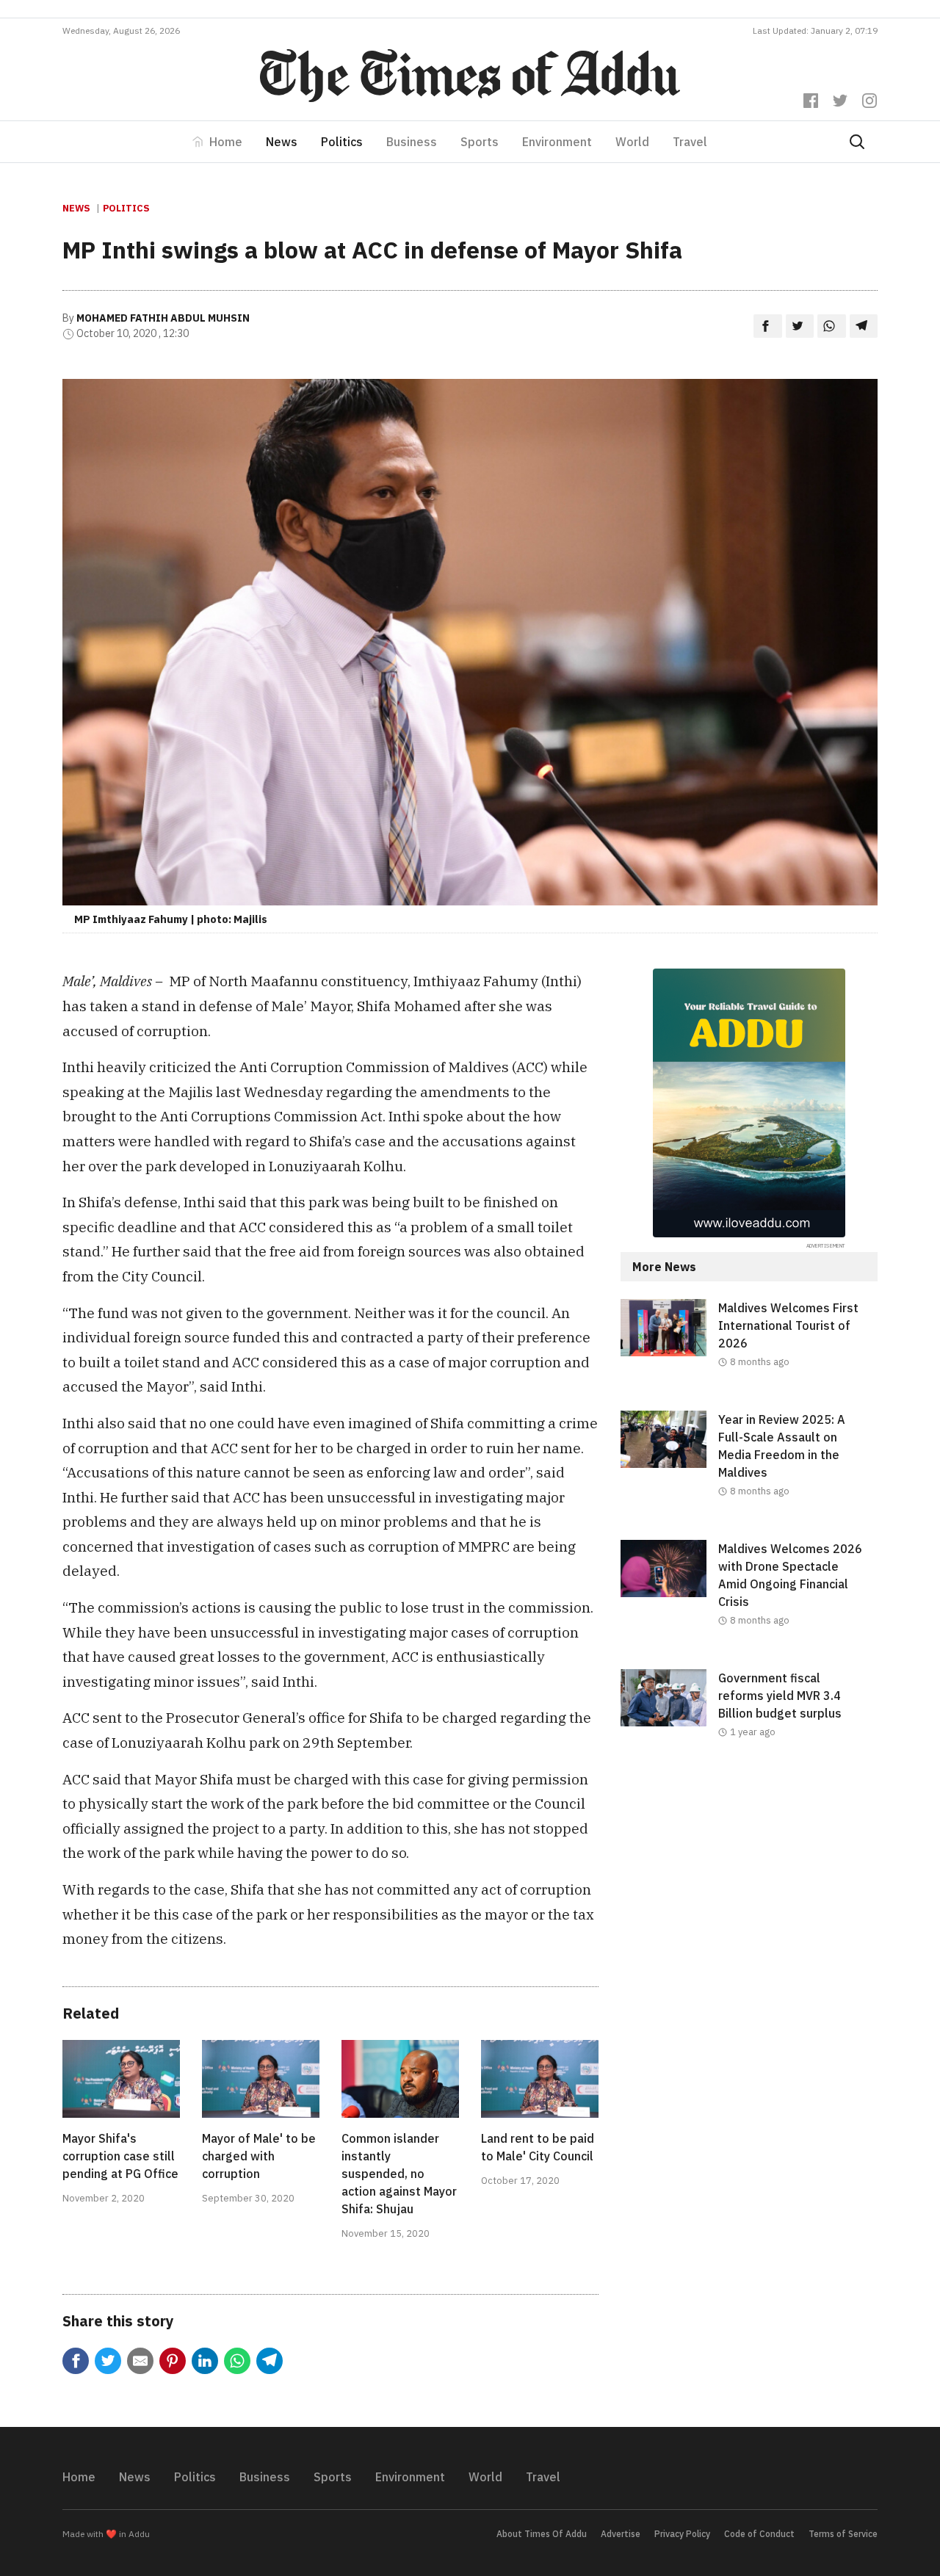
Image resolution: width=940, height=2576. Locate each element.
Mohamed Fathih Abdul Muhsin (163, 318)
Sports (480, 142)
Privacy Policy (682, 2534)
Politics (342, 142)
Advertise (621, 2534)
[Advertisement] (749, 1901)
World (632, 142)
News (282, 142)
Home (226, 142)
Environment (557, 142)
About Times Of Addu (542, 2534)
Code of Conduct (759, 2534)
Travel (690, 142)
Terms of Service (843, 2534)
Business (412, 142)
